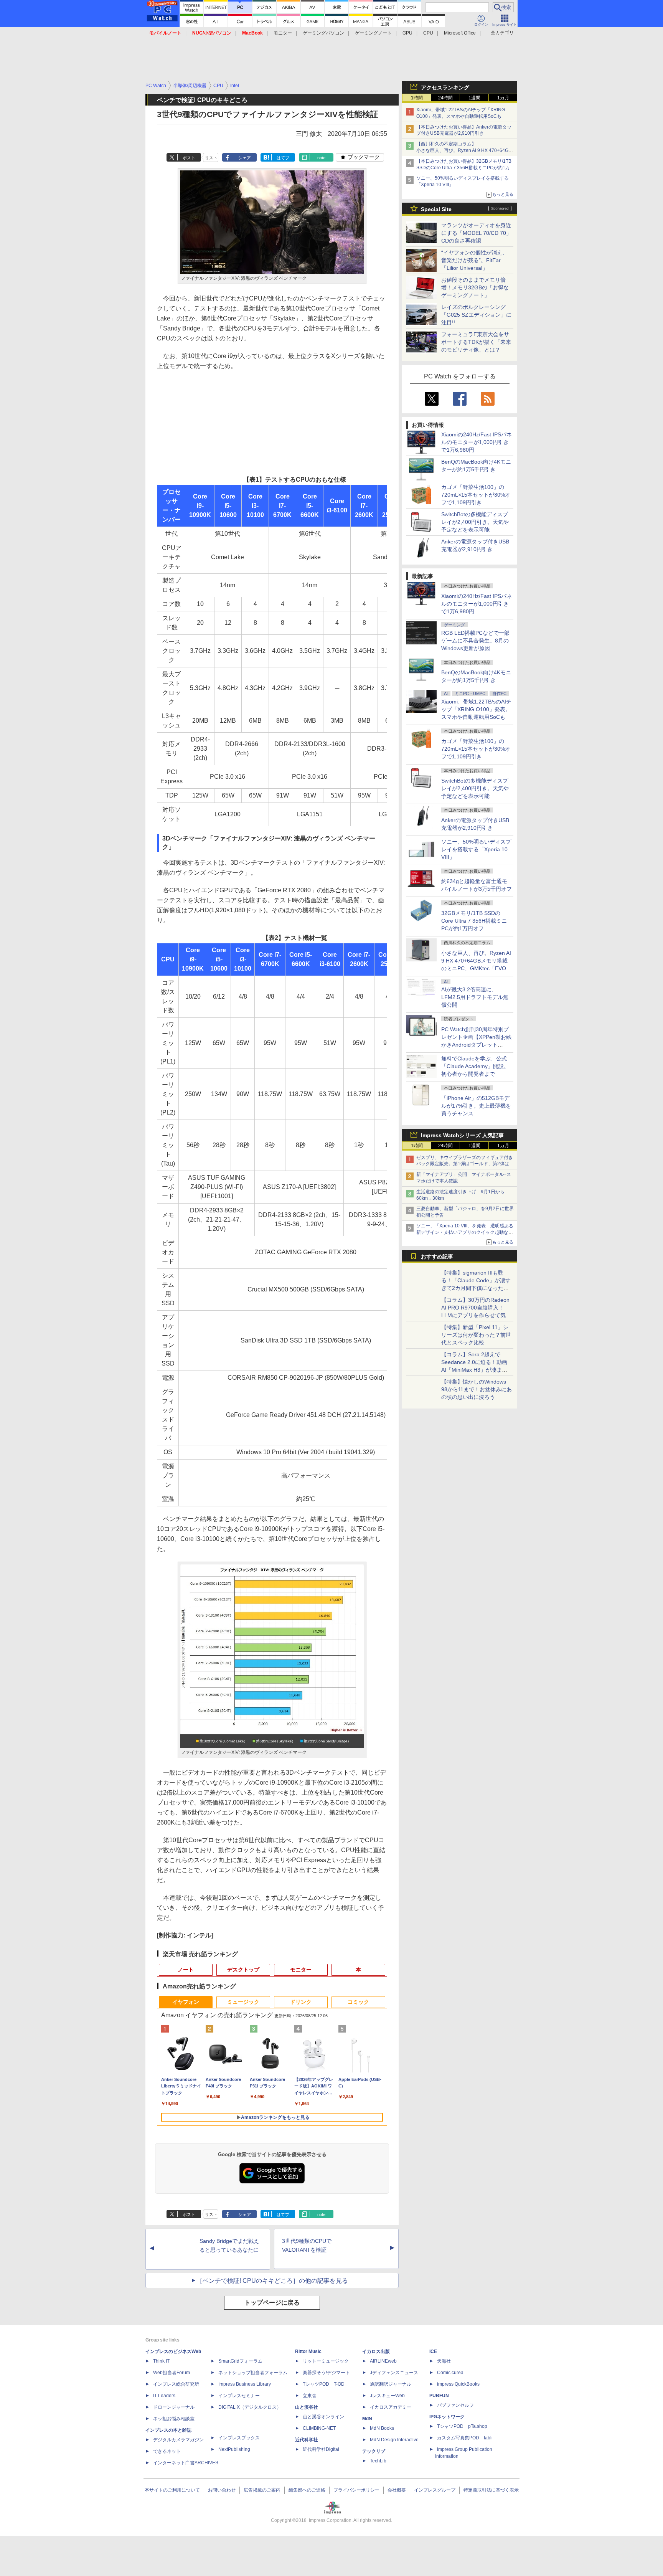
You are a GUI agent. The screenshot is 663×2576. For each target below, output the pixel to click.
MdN (367, 2419)
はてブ (283, 158)
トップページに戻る (272, 2303)
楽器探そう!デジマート (326, 2373)
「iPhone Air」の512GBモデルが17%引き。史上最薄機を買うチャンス (476, 1106)
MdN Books (382, 2428)
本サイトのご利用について (172, 2490)
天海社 (444, 2361)
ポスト (189, 158)
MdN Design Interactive (394, 2440)
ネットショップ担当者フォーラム (253, 2373)
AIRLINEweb (383, 2361)
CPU (428, 33)
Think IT (161, 2361)
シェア (245, 158)
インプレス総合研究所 (176, 2384)
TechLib (378, 2461)
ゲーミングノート (373, 33)
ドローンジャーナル (174, 2407)
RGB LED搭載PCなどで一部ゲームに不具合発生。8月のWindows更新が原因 (475, 641)
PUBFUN (439, 2396)
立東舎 (310, 2396)
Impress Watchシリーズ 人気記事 (462, 1135)
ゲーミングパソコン (323, 33)
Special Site (436, 209)
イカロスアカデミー (391, 2407)
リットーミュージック (326, 2361)
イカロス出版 (376, 2351)
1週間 (474, 98)
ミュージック (243, 2002)
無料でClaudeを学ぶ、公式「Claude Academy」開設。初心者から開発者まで (475, 1066)
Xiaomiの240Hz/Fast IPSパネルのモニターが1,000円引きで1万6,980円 (477, 442)
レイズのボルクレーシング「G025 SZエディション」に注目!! (476, 315)
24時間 (445, 98)
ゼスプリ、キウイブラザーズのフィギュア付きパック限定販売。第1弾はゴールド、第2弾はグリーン (465, 1164)
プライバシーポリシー (356, 2490)
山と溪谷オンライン (323, 2417)
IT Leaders (164, 2396)
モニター (283, 33)
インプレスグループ (435, 2490)
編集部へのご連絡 (307, 2490)
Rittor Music (308, 2351)
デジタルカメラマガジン (178, 2440)
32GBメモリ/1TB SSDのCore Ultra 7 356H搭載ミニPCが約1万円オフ (474, 921)
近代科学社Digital (321, 2449)
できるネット (167, 2451)
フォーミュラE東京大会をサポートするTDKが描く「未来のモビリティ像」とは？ (476, 342)
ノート (186, 1970)
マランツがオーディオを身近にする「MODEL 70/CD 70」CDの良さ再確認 (476, 233)
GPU (407, 33)
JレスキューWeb (387, 2396)
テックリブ (374, 2451)
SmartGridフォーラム (240, 2361)
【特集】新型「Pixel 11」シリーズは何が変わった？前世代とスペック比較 (476, 1335)
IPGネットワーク (447, 2417)
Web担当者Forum (172, 2373)
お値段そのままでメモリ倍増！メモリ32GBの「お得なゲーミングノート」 (475, 287)
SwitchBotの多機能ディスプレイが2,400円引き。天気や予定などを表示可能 (475, 522)
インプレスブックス (239, 2438)
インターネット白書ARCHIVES (186, 2463)
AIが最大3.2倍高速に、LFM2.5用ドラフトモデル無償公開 (475, 997)
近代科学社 (307, 2440)
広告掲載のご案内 (262, 2490)
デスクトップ (243, 1970)
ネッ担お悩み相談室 (174, 2419)
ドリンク (301, 2002)
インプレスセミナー (239, 2396)
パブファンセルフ (455, 2405)
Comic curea (450, 2373)
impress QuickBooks (458, 2384)
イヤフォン (186, 2002)
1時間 (417, 98)
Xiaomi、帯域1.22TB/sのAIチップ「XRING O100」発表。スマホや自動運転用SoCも (476, 709)
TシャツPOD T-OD (324, 2384)
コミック (358, 2002)
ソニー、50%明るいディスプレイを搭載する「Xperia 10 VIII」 (476, 849)
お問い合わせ (222, 2490)
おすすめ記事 (437, 1257)
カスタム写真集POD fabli (465, 2438)
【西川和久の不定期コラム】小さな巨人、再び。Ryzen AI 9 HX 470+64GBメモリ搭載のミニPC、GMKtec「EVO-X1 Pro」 (466, 150)
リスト (211, 158)
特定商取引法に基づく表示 (491, 2490)
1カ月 (503, 98)
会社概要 (397, 2490)
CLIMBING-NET (319, 2428)
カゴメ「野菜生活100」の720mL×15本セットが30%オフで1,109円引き (476, 495)
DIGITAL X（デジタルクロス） (250, 2407)
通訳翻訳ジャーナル (391, 2384)
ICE (433, 2351)
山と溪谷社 (307, 2407)
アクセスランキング (445, 88)
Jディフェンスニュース (394, 2373)
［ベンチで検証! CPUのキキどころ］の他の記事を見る (272, 2281)
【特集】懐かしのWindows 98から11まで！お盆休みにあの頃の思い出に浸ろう (477, 1389)
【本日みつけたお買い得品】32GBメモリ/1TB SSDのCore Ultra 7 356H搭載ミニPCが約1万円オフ (465, 168)
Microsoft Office (460, 33)
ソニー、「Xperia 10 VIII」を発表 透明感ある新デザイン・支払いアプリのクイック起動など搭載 (465, 1232)
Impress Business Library (245, 2384)
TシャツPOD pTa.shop (462, 2426)
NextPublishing (234, 2449)
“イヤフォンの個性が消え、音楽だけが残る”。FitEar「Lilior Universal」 (474, 260)
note (321, 158)
